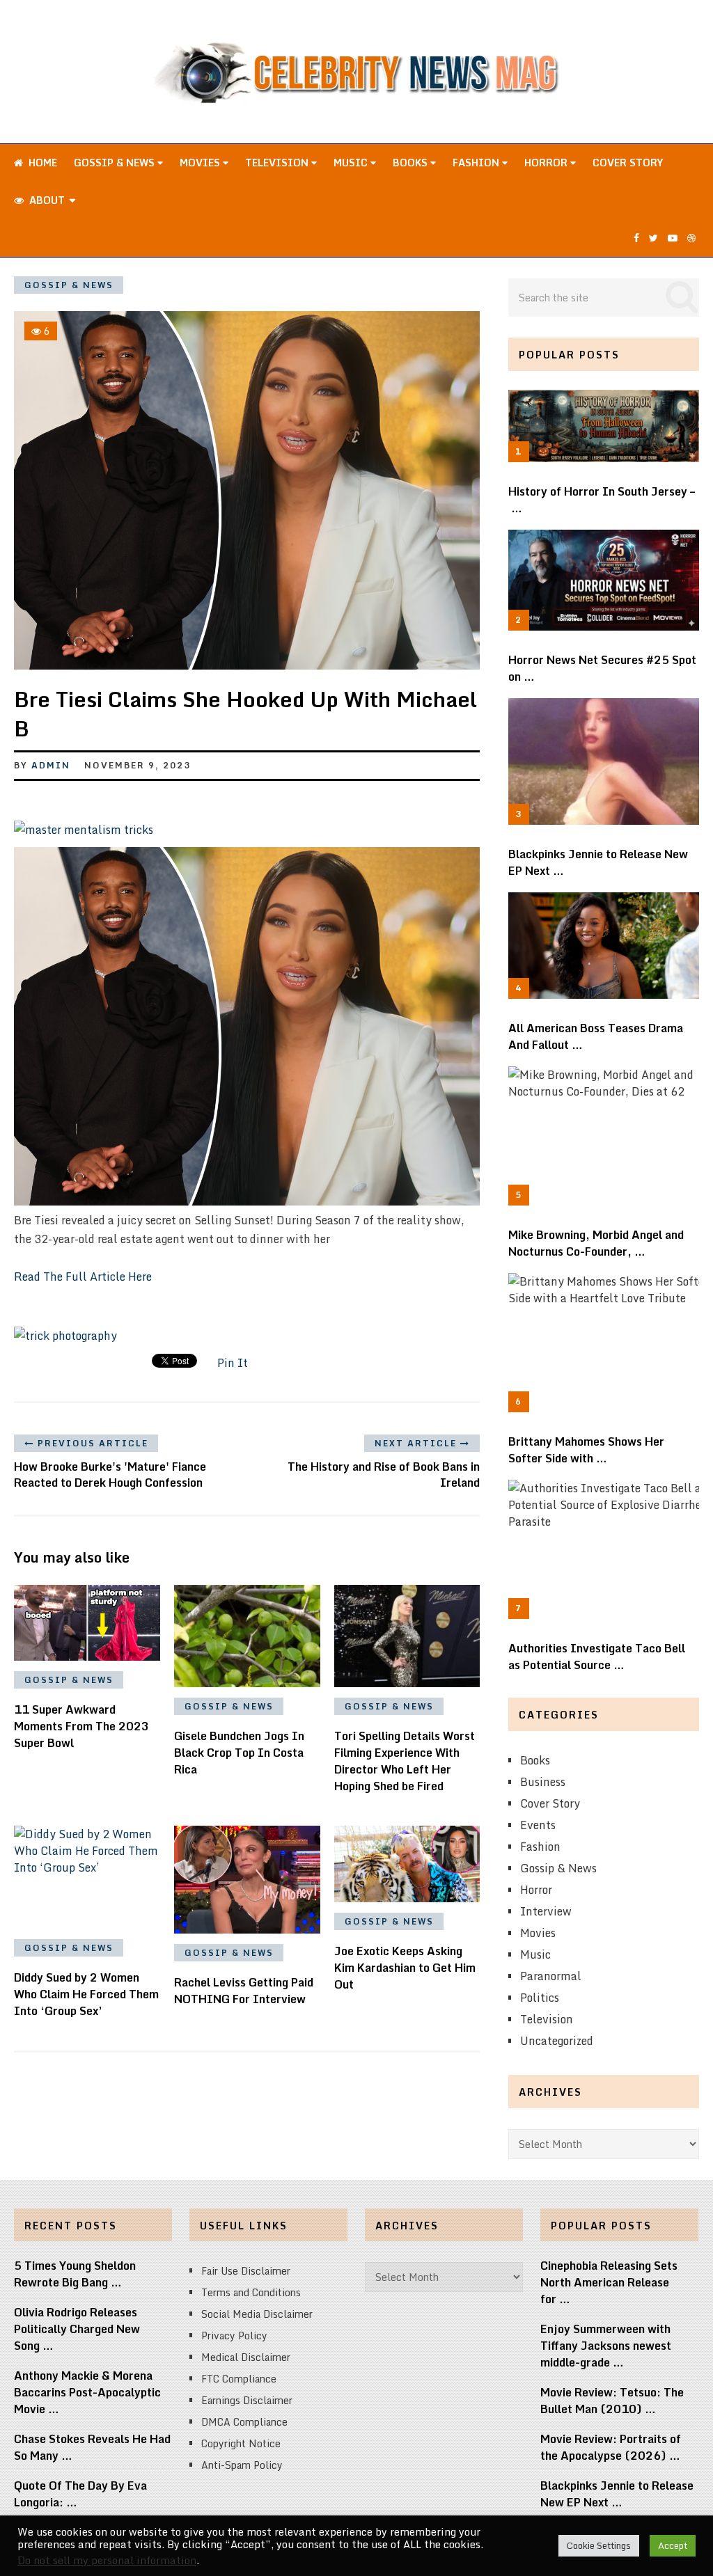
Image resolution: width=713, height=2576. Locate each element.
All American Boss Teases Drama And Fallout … (596, 1036)
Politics (540, 1998)
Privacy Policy (234, 2336)
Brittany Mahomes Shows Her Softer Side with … (586, 1450)
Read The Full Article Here (83, 1277)
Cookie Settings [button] (599, 2545)
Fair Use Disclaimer (246, 2271)
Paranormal (551, 1976)
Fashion (477, 163)
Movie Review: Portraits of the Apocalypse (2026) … (611, 2447)
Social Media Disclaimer (257, 2314)
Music (352, 163)
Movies (201, 163)
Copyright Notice (241, 2443)
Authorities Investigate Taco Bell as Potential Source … (597, 1657)
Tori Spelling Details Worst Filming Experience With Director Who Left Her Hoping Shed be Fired (405, 1761)
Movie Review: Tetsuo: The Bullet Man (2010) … (612, 2401)
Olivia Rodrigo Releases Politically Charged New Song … (77, 2329)
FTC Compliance (239, 2379)
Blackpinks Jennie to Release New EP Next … (598, 862)
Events (538, 1825)
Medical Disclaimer (246, 2357)
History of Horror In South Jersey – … (602, 500)
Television (278, 163)
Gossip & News (116, 163)
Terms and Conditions (251, 2292)
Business (543, 1782)
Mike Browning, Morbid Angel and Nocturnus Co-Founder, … (596, 1243)
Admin (51, 765)
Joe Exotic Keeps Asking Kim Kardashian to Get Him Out (405, 1968)
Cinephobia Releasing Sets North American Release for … (609, 2282)
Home (41, 163)
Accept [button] (673, 2545)
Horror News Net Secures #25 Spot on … (602, 668)
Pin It (233, 1363)
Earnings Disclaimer (247, 2400)
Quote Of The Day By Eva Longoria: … (80, 2494)
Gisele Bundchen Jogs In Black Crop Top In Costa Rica (239, 1753)
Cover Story (628, 163)
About (46, 200)
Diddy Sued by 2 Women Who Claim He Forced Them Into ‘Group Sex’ (86, 1994)
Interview (546, 1911)
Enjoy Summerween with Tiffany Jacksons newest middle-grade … (606, 2346)
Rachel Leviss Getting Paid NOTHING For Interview (244, 1991)
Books (412, 163)
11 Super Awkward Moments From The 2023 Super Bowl (81, 1726)
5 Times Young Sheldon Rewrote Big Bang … (75, 2274)
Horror (547, 163)
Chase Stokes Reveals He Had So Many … (92, 2447)
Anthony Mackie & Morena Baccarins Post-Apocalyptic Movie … (87, 2392)
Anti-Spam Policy (242, 2465)
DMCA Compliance (244, 2422)
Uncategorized (557, 2041)
